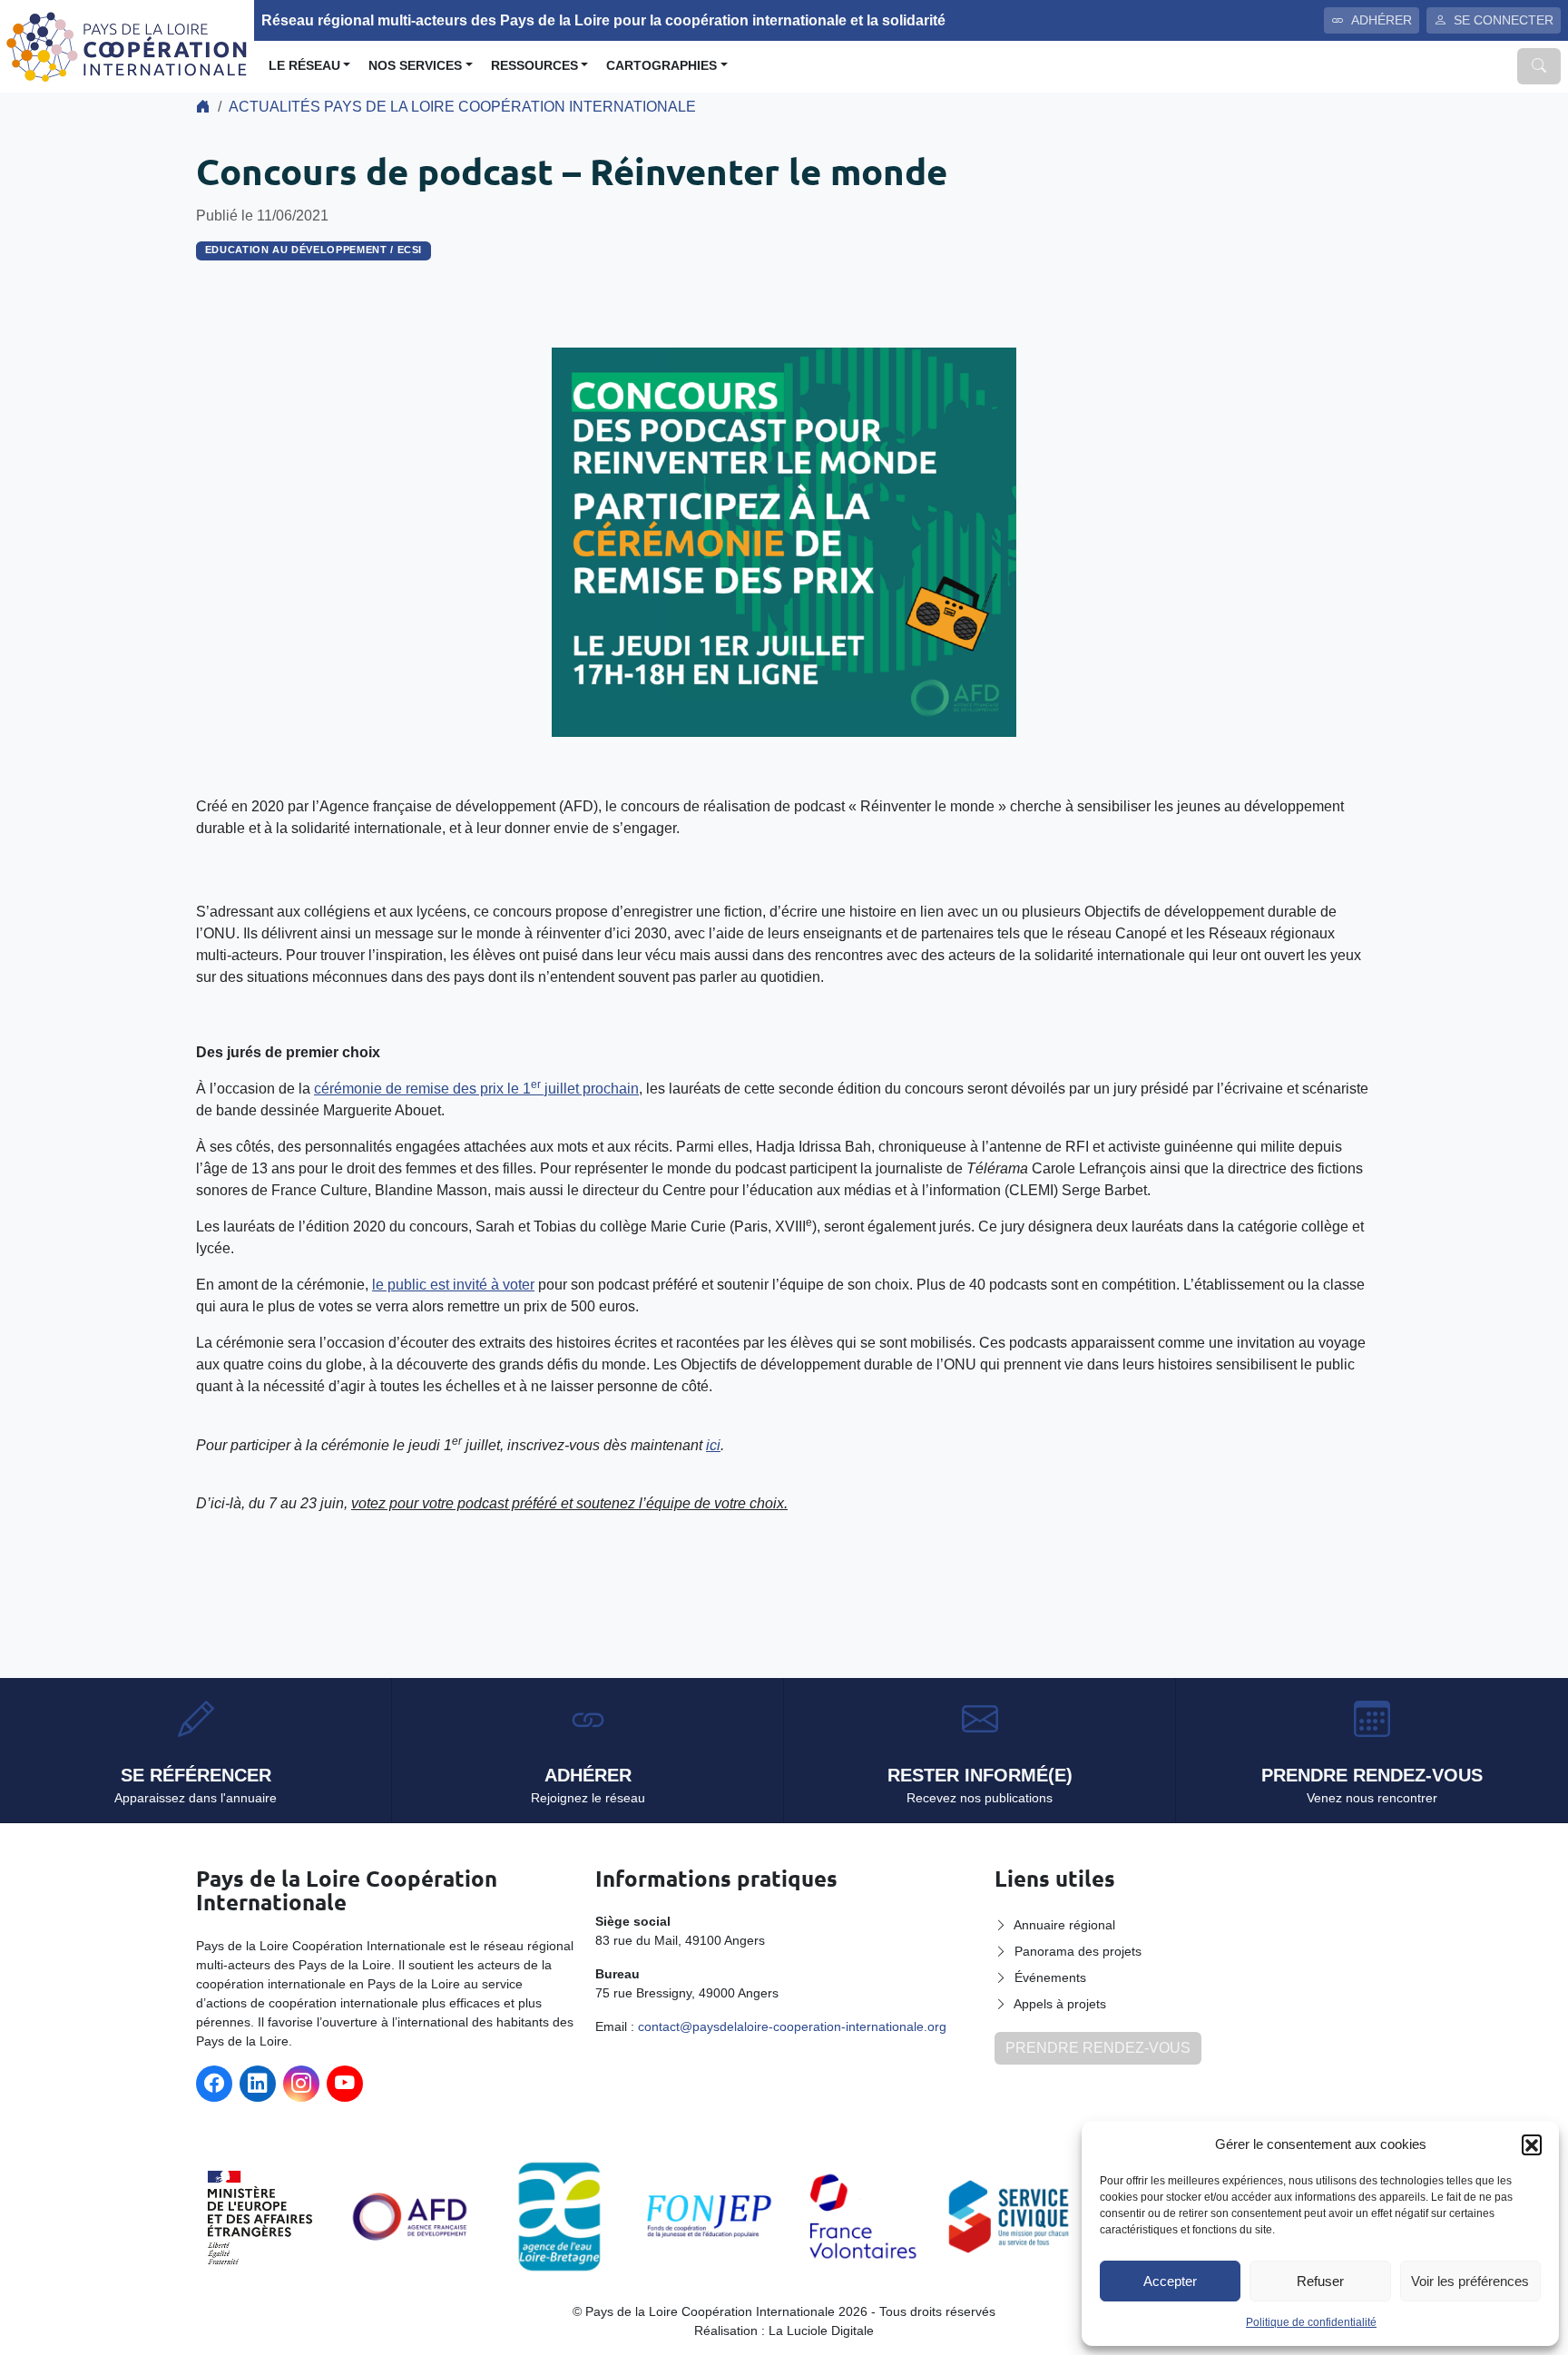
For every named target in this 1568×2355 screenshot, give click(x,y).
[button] (1532, 2144)
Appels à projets (1060, 2004)
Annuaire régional (1064, 1925)
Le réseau (304, 66)
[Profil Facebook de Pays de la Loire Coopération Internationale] (214, 2084)
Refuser (1320, 2281)
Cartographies (661, 66)
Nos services (415, 66)
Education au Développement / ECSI (314, 250)
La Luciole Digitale (821, 2330)
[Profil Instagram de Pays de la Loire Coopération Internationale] (301, 2084)
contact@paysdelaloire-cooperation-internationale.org (792, 2026)
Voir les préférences (1470, 2281)
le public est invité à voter (453, 1285)
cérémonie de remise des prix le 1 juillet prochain (476, 1089)
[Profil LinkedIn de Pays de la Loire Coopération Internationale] (258, 2084)
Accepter (1170, 2281)
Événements (1050, 1977)
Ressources (534, 66)
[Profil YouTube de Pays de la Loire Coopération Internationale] (345, 2084)
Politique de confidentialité (1311, 2322)
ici (713, 1445)
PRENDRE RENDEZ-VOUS (1098, 2048)
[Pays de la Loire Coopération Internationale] (127, 45)
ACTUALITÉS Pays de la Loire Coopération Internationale (462, 107)
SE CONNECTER (1504, 20)
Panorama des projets (1078, 1951)
